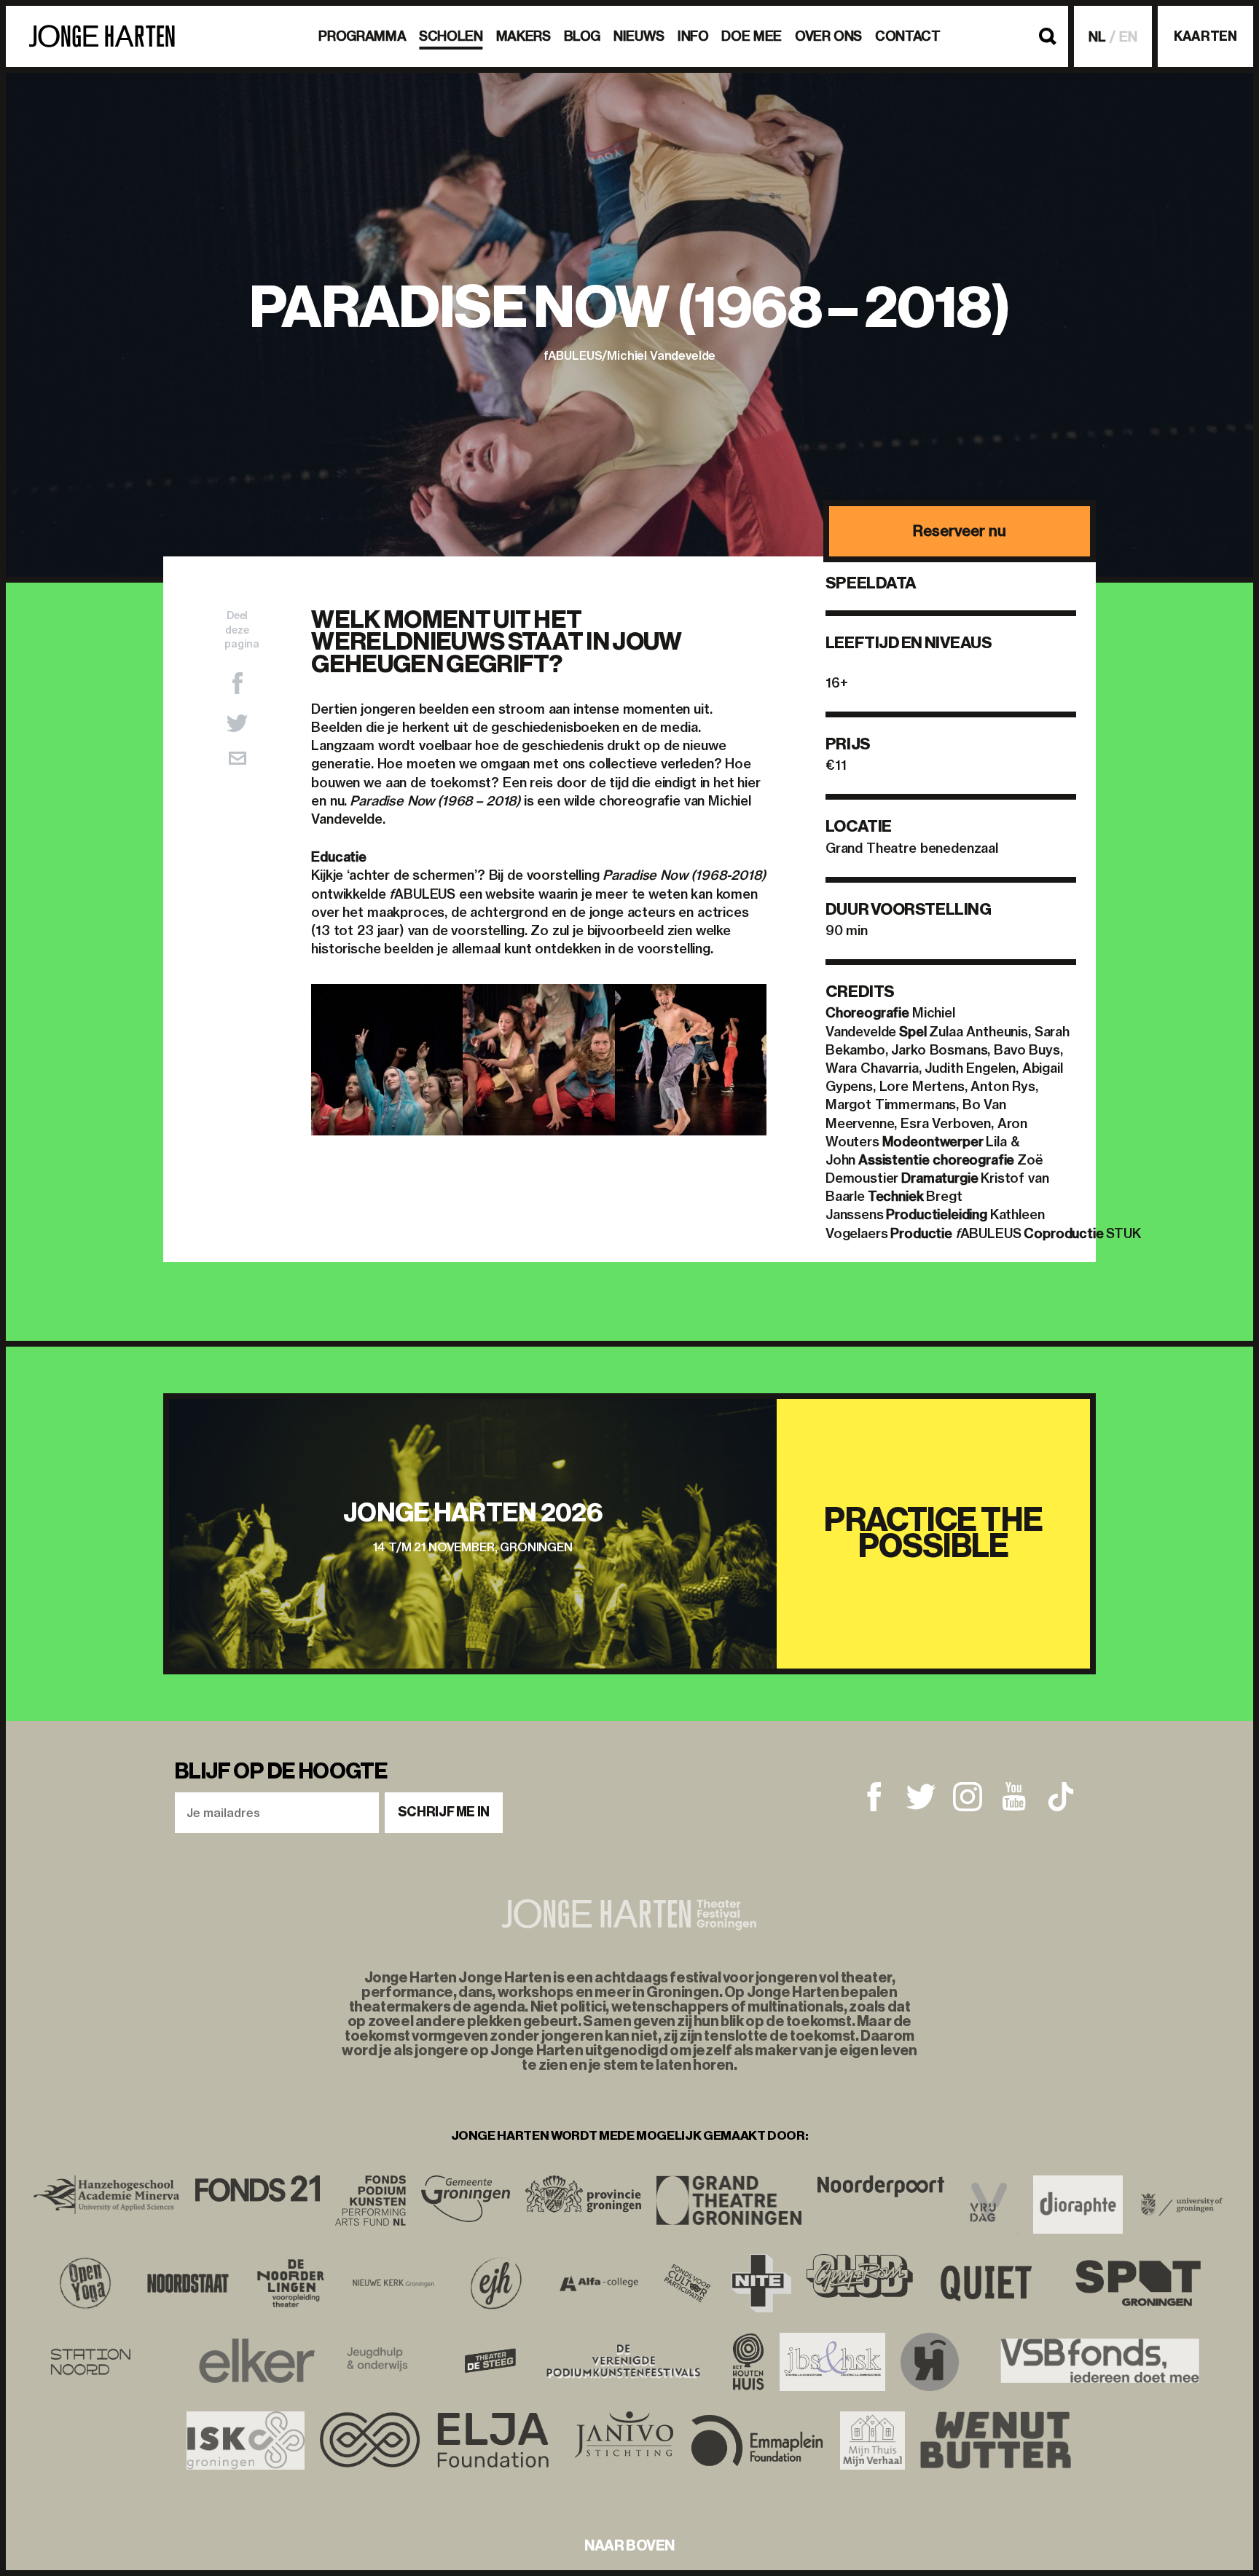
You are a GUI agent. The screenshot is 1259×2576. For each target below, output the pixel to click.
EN (1128, 37)
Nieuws (639, 36)
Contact (907, 36)
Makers (523, 36)
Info (693, 36)
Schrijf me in (444, 1812)
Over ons (828, 36)
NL (1097, 37)
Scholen (451, 36)
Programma (362, 36)
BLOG (583, 36)
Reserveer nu (959, 531)
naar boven (629, 2545)
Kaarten (1205, 36)
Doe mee (751, 36)
